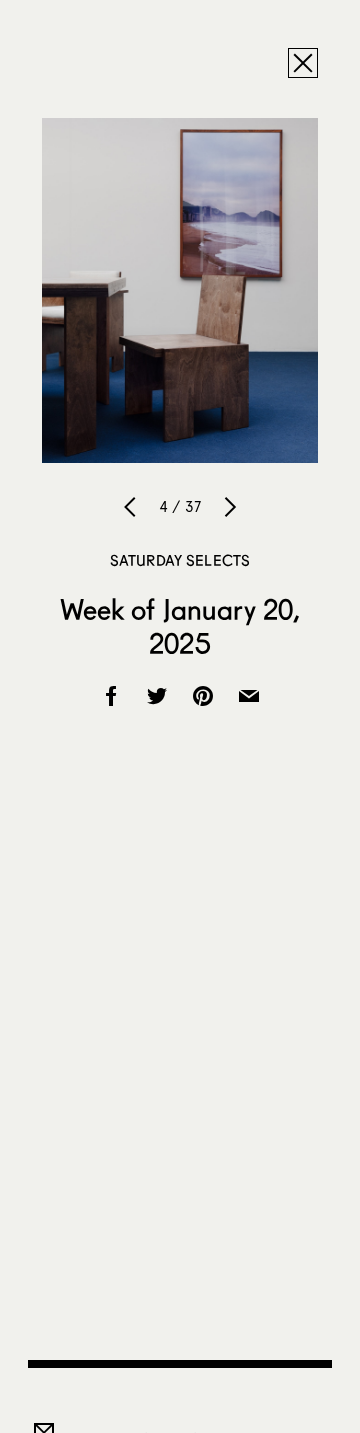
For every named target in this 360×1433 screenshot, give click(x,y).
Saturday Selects (180, 560)
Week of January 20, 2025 (180, 626)
